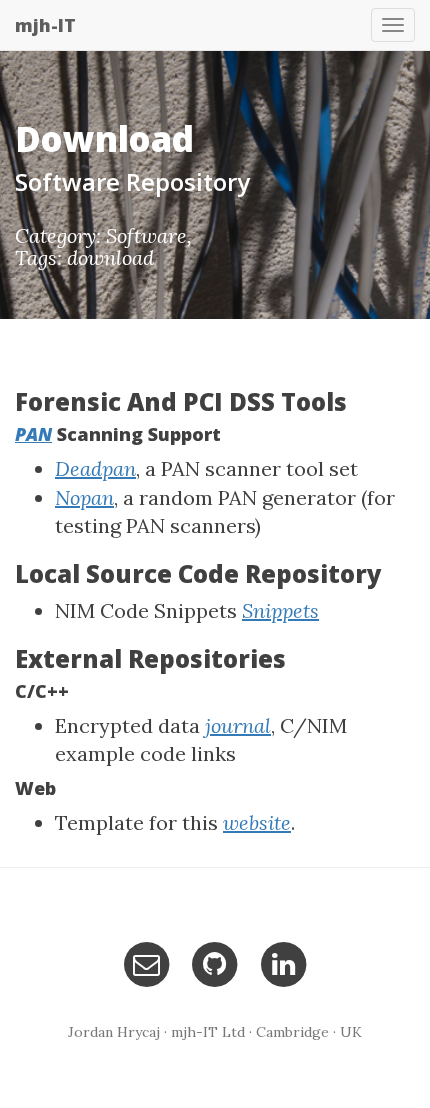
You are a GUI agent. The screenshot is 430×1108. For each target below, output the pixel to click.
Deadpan (95, 468)
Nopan (84, 497)
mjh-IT (45, 25)
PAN (33, 434)
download (110, 257)
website (257, 822)
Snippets (280, 610)
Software (146, 235)
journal (238, 725)
